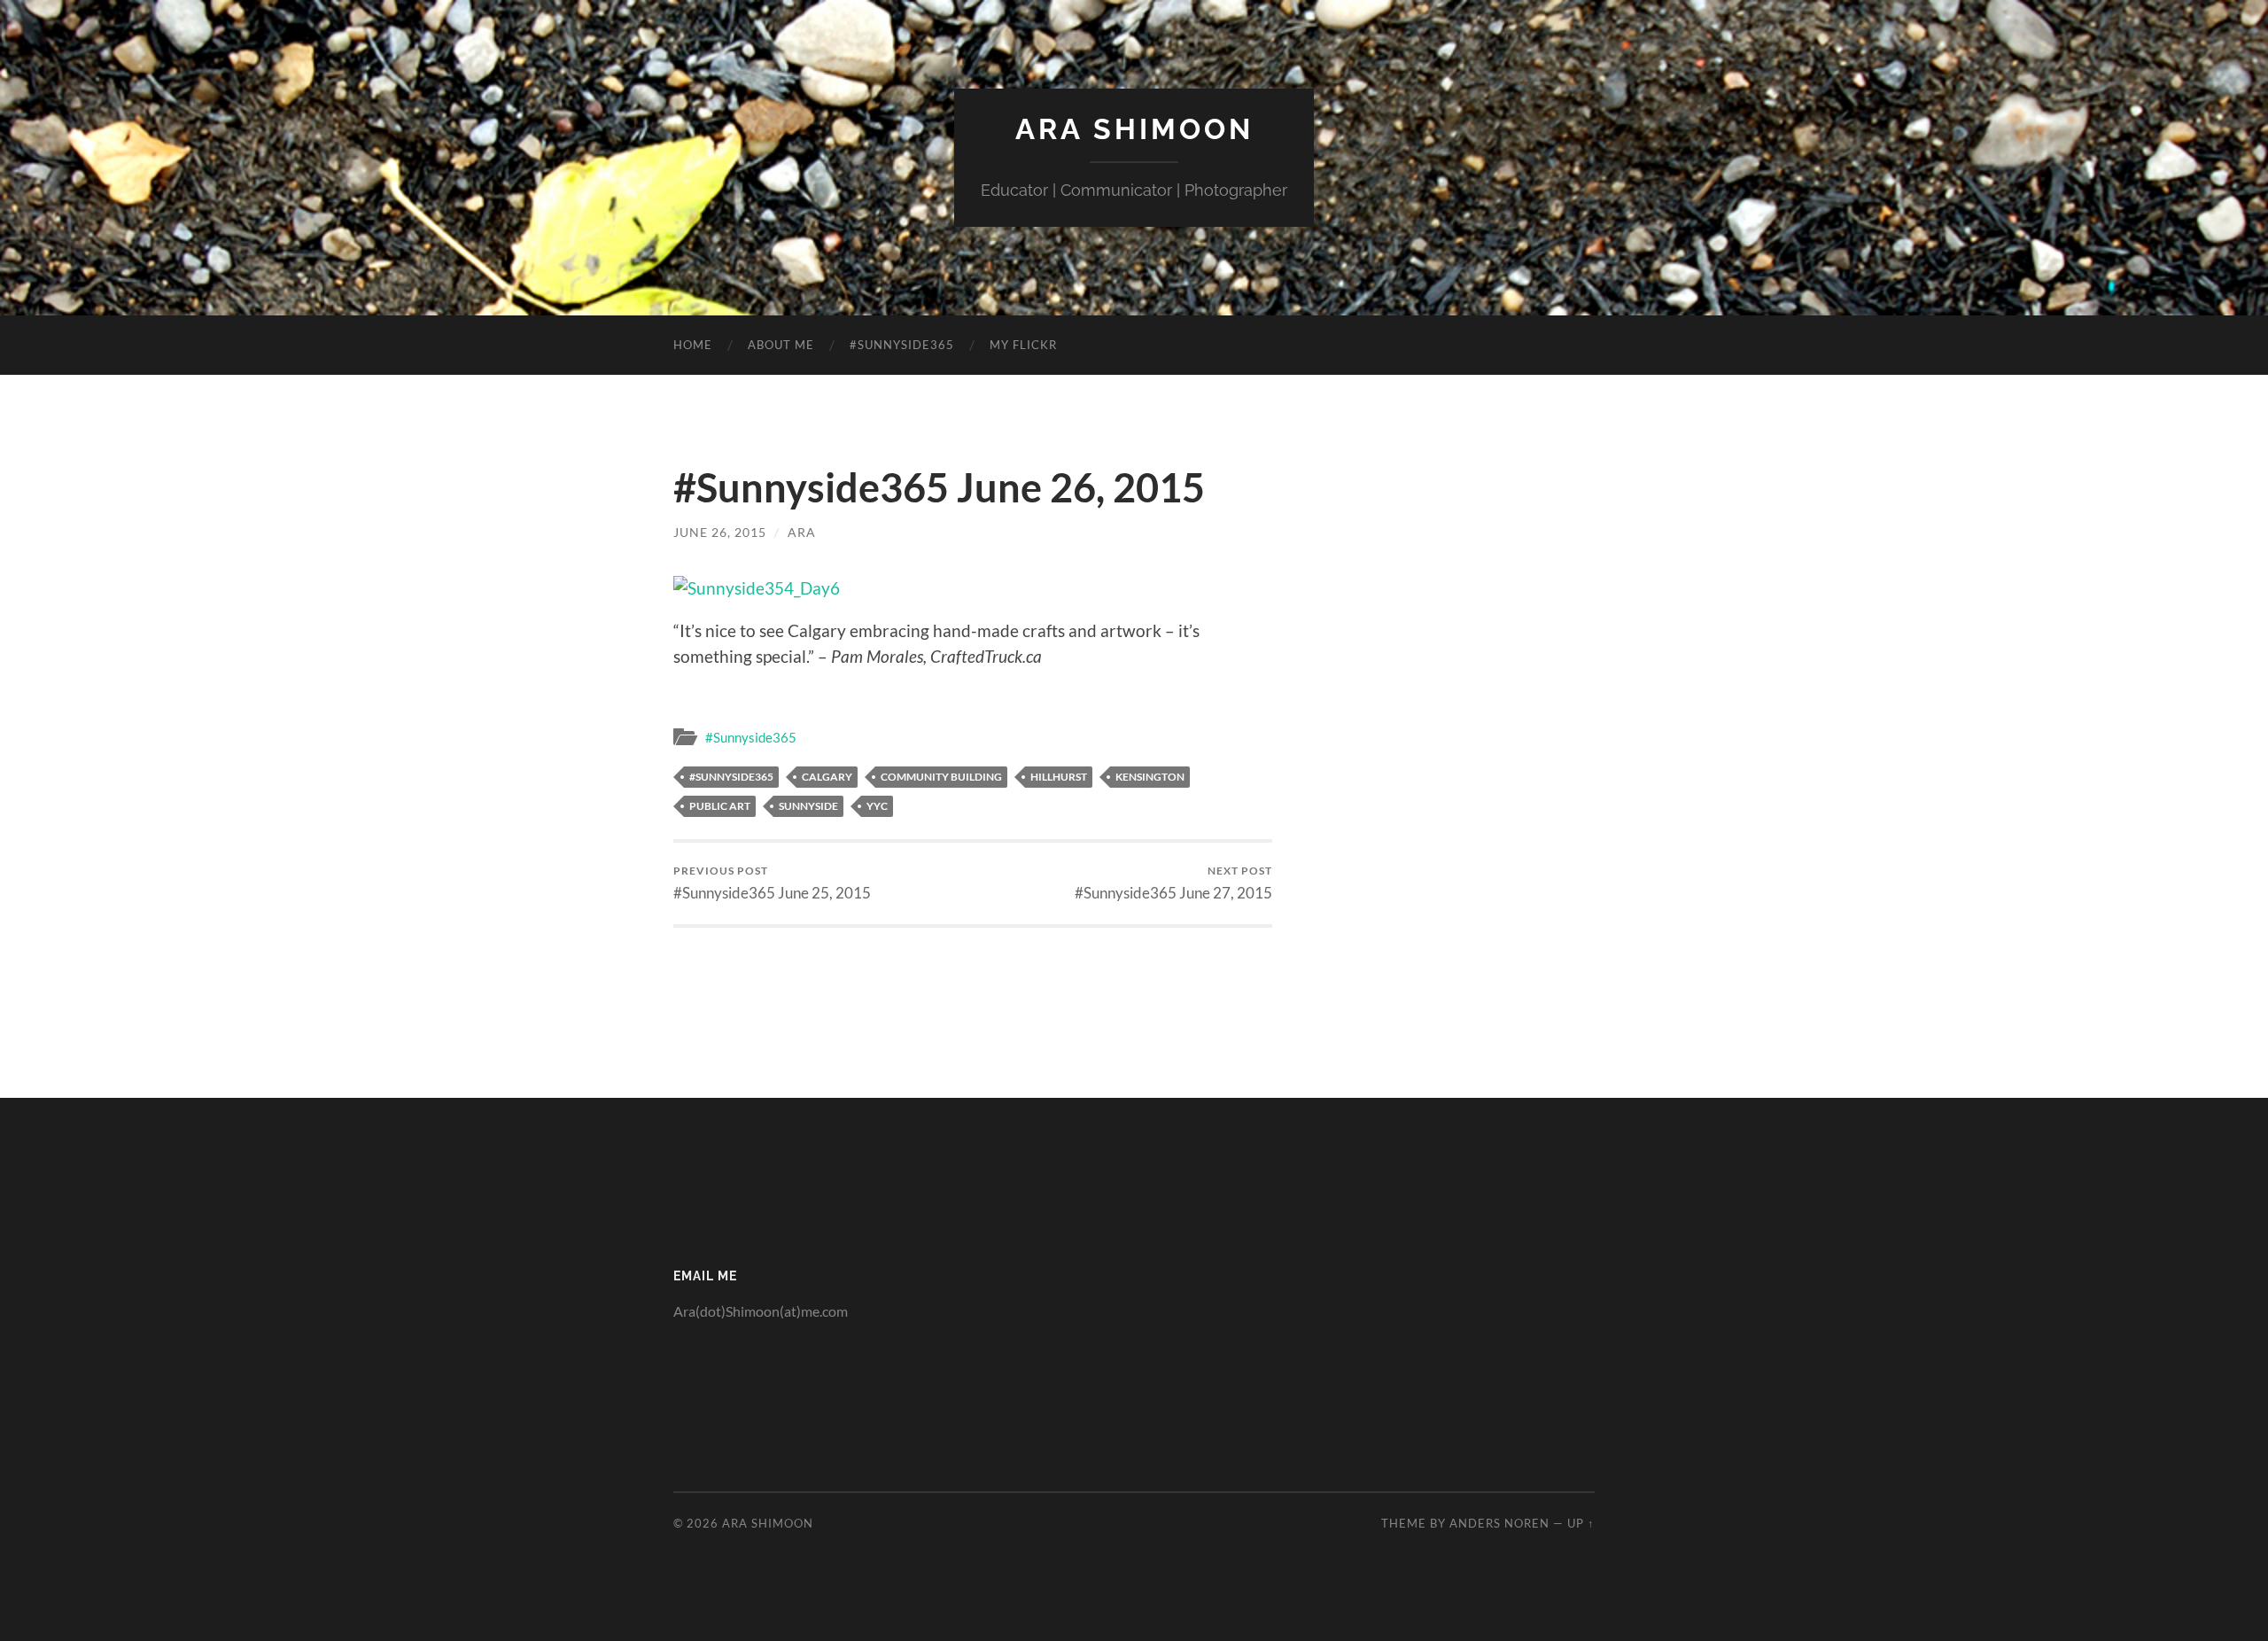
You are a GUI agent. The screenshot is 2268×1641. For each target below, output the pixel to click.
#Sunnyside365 (902, 345)
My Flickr (1023, 345)
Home (693, 345)
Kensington (1150, 777)
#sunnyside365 (731, 777)
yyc (877, 806)
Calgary (827, 777)
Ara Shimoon (1134, 129)
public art (720, 806)
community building (941, 777)
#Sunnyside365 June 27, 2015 (1173, 883)
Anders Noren (1499, 1523)
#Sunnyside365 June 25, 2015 (772, 883)
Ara (802, 532)
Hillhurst (1059, 777)
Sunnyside (808, 806)
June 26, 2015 (720, 532)
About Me (781, 345)
